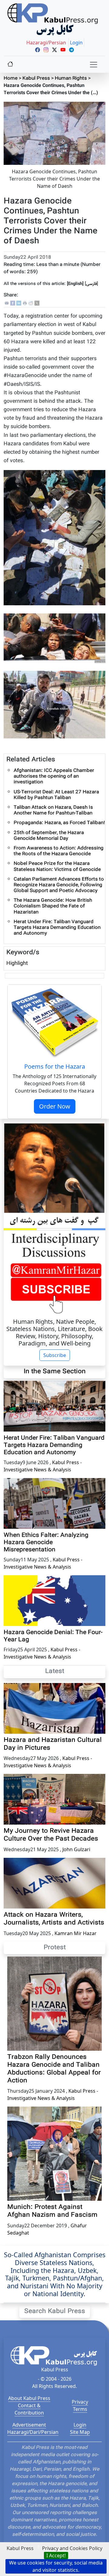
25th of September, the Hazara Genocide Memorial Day (49, 836)
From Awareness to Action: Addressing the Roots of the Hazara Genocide (59, 851)
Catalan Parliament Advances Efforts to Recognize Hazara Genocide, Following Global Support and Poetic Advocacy (59, 885)
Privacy (80, 2402)
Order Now (55, 1106)
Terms (80, 2409)
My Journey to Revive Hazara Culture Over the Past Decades (51, 1835)
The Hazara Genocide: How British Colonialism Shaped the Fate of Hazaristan (53, 906)
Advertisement (29, 2425)
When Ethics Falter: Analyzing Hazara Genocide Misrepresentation (46, 1543)
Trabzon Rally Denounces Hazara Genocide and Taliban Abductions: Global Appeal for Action (54, 2069)
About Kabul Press (29, 2398)
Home (11, 79)
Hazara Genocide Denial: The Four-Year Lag (53, 1636)
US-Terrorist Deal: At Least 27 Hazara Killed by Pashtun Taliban (56, 795)
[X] (37, 303)
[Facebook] (13, 303)
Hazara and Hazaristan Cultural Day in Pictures (53, 1744)
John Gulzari (76, 1849)
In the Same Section (55, 1372)
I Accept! (56, 2555)
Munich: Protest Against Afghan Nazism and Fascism (52, 2211)
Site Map (80, 2432)
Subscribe (55, 1355)
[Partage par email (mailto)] (7, 303)
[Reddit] (31, 303)
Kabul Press (36, 79)
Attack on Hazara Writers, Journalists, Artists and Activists (54, 1919)
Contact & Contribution (29, 2409)
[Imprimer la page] (25, 303)
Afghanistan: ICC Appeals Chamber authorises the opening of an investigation (54, 777)
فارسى (91, 284)
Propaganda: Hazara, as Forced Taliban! (59, 823)
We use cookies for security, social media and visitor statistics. (56, 2566)
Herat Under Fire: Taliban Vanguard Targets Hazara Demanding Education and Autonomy (57, 928)
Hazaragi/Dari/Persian (33, 2432)
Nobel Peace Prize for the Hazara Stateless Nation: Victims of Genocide (57, 867)
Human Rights (71, 79)
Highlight (17, 963)
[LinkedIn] (19, 303)
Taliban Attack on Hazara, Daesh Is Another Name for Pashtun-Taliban (53, 811)
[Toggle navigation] (94, 65)
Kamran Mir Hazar (76, 1933)
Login (80, 2425)
